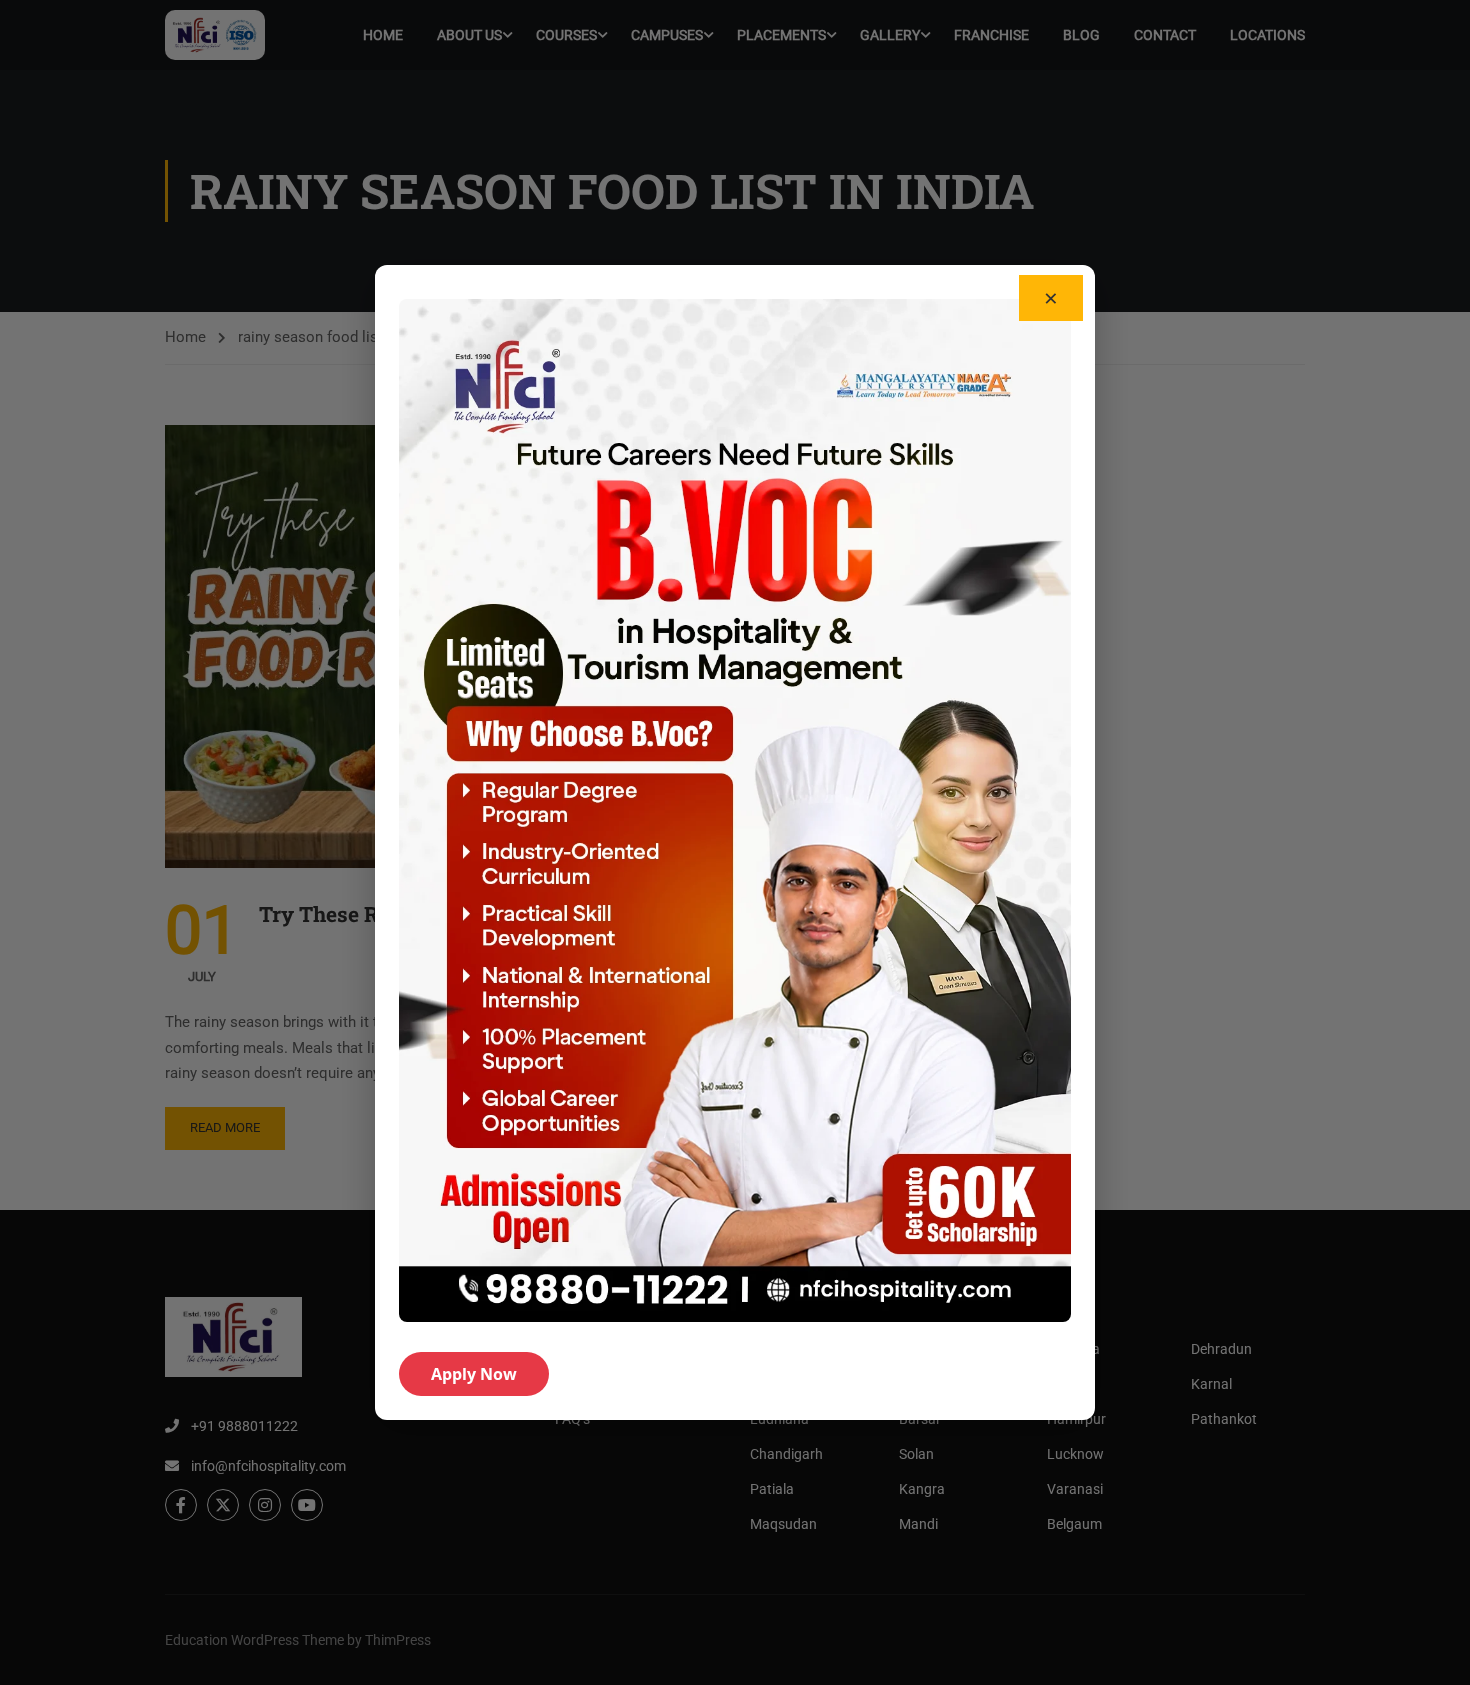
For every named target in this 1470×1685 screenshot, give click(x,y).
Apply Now (474, 1374)
